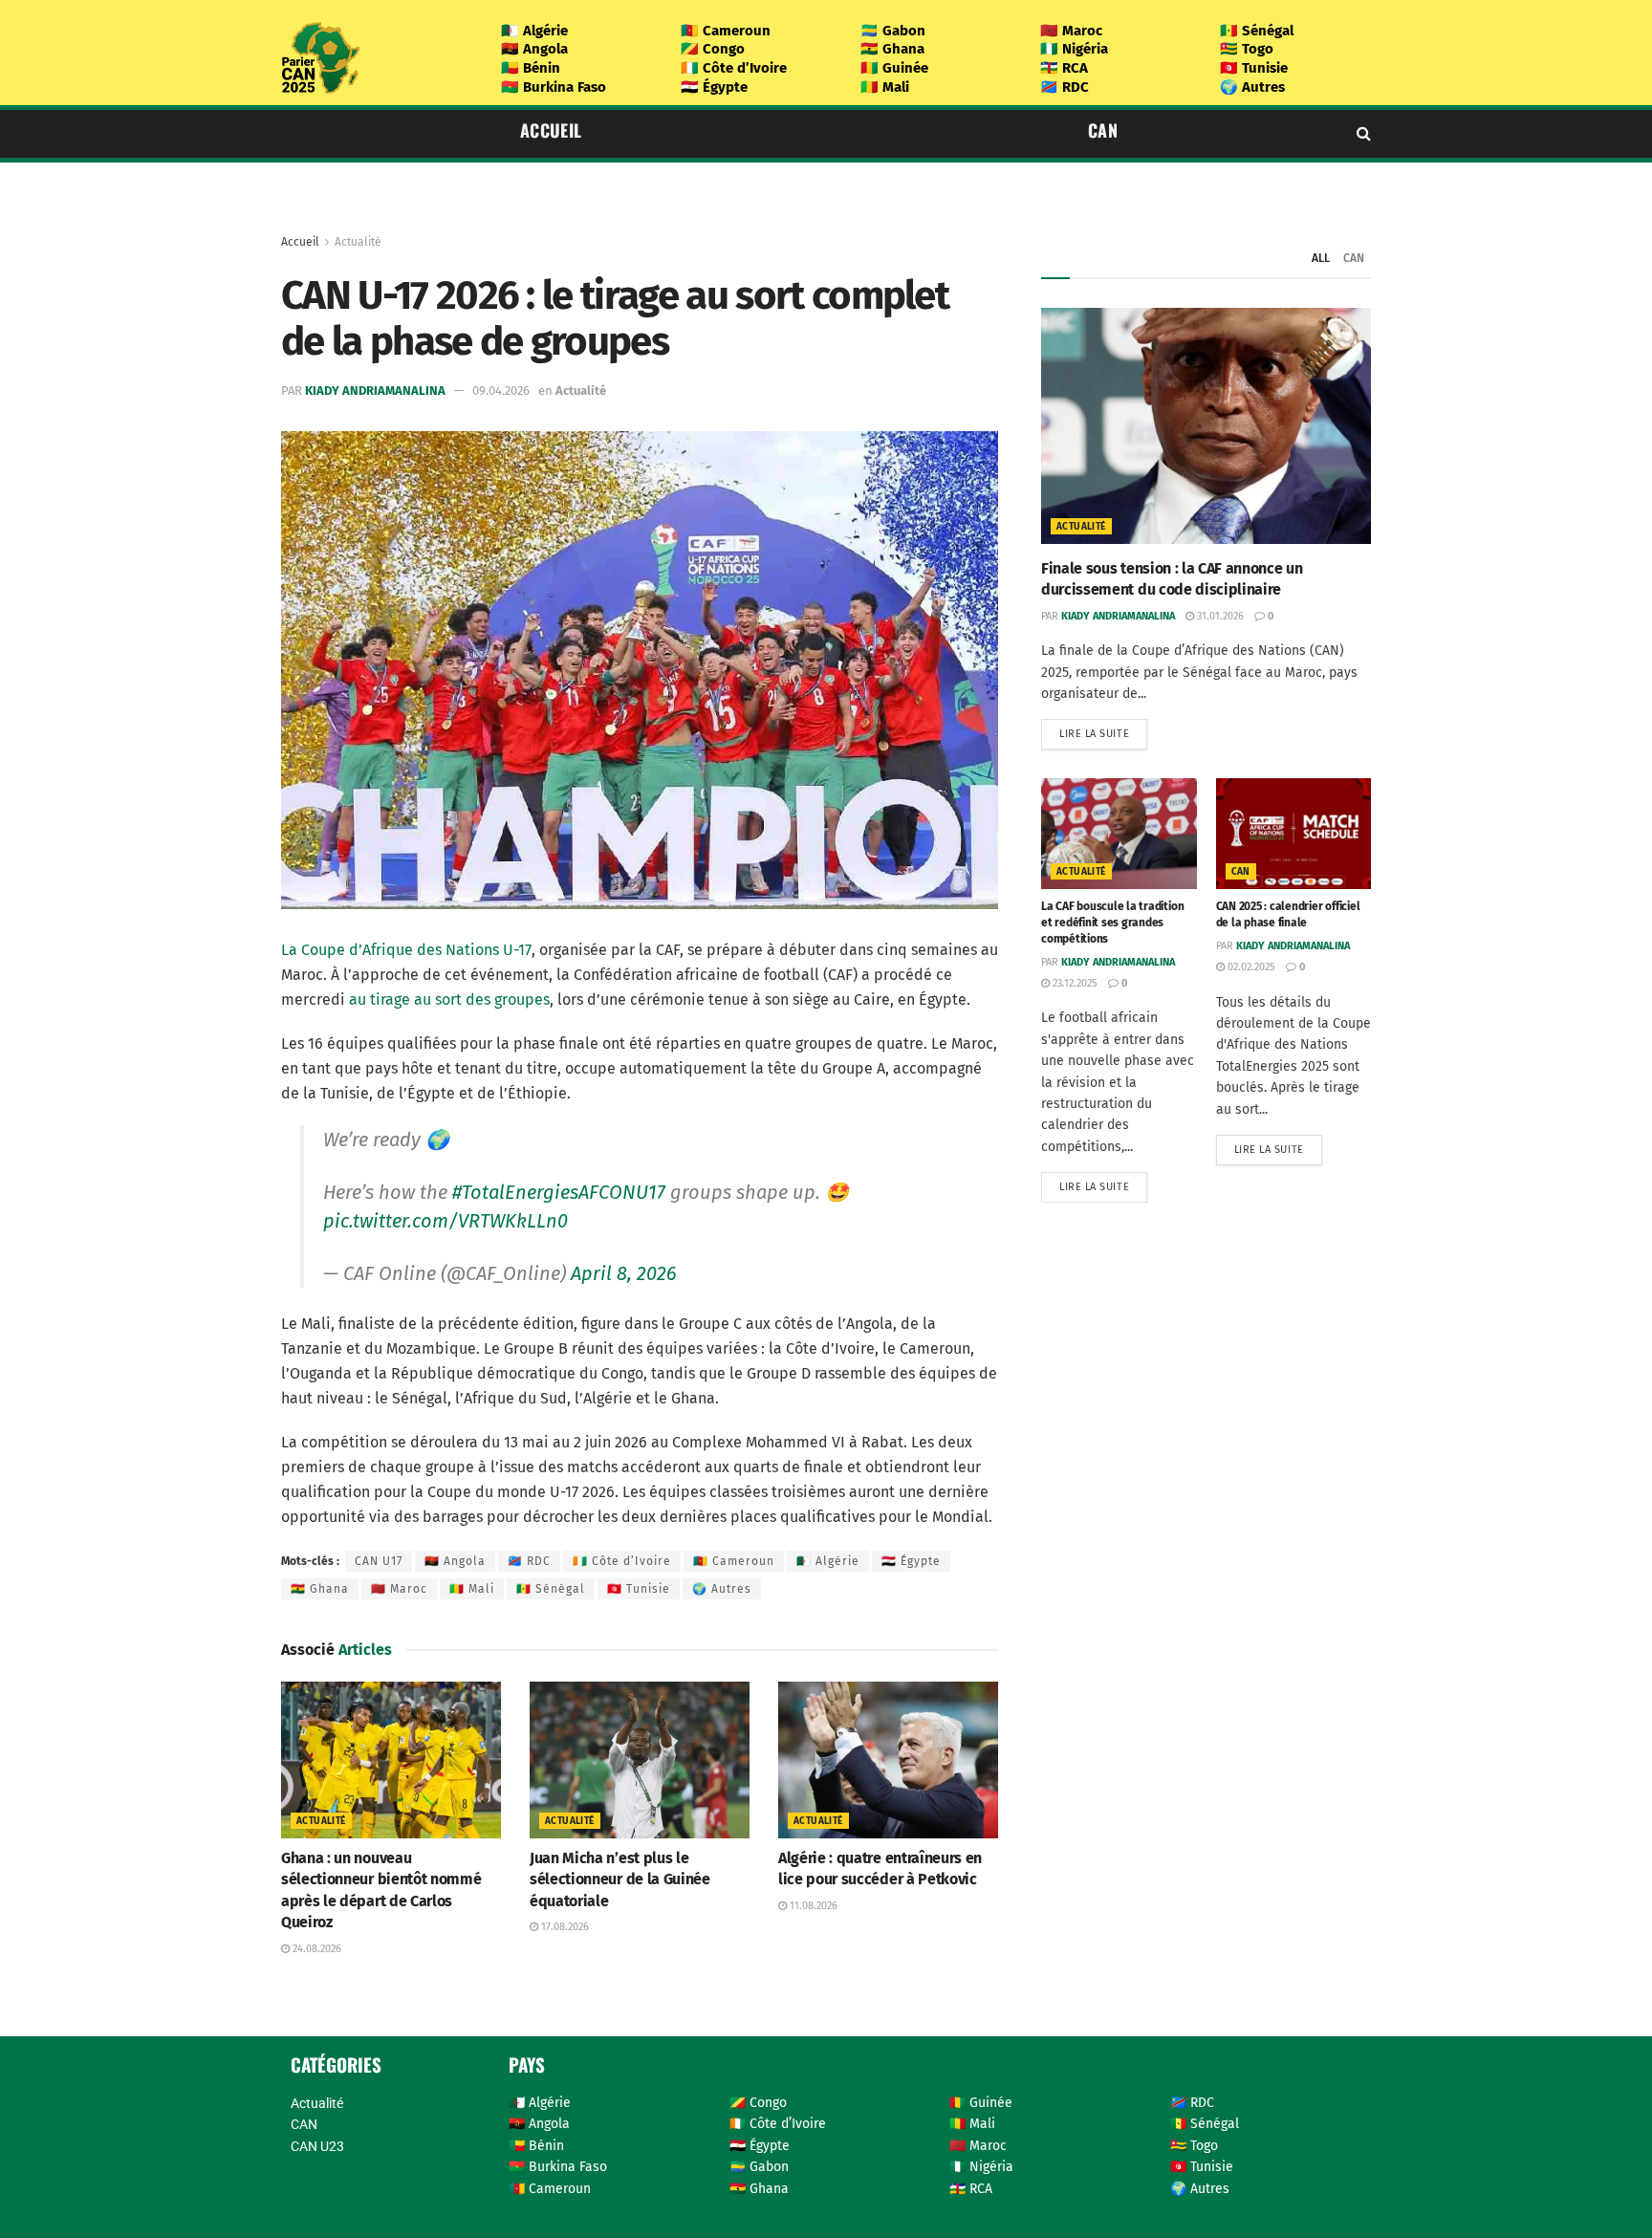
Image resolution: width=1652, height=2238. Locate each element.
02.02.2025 (1250, 967)
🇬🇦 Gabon (893, 31)
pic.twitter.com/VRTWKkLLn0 (446, 1221)
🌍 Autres (1252, 87)
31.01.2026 (1219, 616)
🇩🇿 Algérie (534, 31)
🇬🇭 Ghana (892, 49)
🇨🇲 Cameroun (726, 31)
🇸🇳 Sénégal (1257, 31)
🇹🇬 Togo (1247, 49)
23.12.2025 (1074, 983)
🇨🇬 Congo (713, 49)
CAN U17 (379, 1561)
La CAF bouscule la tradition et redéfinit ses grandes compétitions (1112, 923)
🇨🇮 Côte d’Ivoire (734, 68)
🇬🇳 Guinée (894, 68)
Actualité (358, 242)
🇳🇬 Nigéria (1074, 49)
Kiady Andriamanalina (375, 391)
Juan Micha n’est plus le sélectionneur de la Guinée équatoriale (620, 1879)
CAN (1103, 130)
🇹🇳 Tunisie (1254, 68)
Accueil (551, 130)
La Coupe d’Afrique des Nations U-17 (406, 950)
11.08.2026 (812, 1906)
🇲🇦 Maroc (1071, 31)
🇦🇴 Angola (534, 49)
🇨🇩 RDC (1065, 87)
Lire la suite (1094, 734)
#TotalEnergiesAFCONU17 (559, 1192)
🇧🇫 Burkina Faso (554, 87)
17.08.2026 (564, 1927)
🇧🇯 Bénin (531, 68)
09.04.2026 (501, 391)
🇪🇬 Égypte (714, 87)
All (1321, 258)
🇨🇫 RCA (1064, 68)
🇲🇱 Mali (885, 87)
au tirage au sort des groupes (449, 999)
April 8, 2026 (624, 1273)
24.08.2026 (315, 1949)
